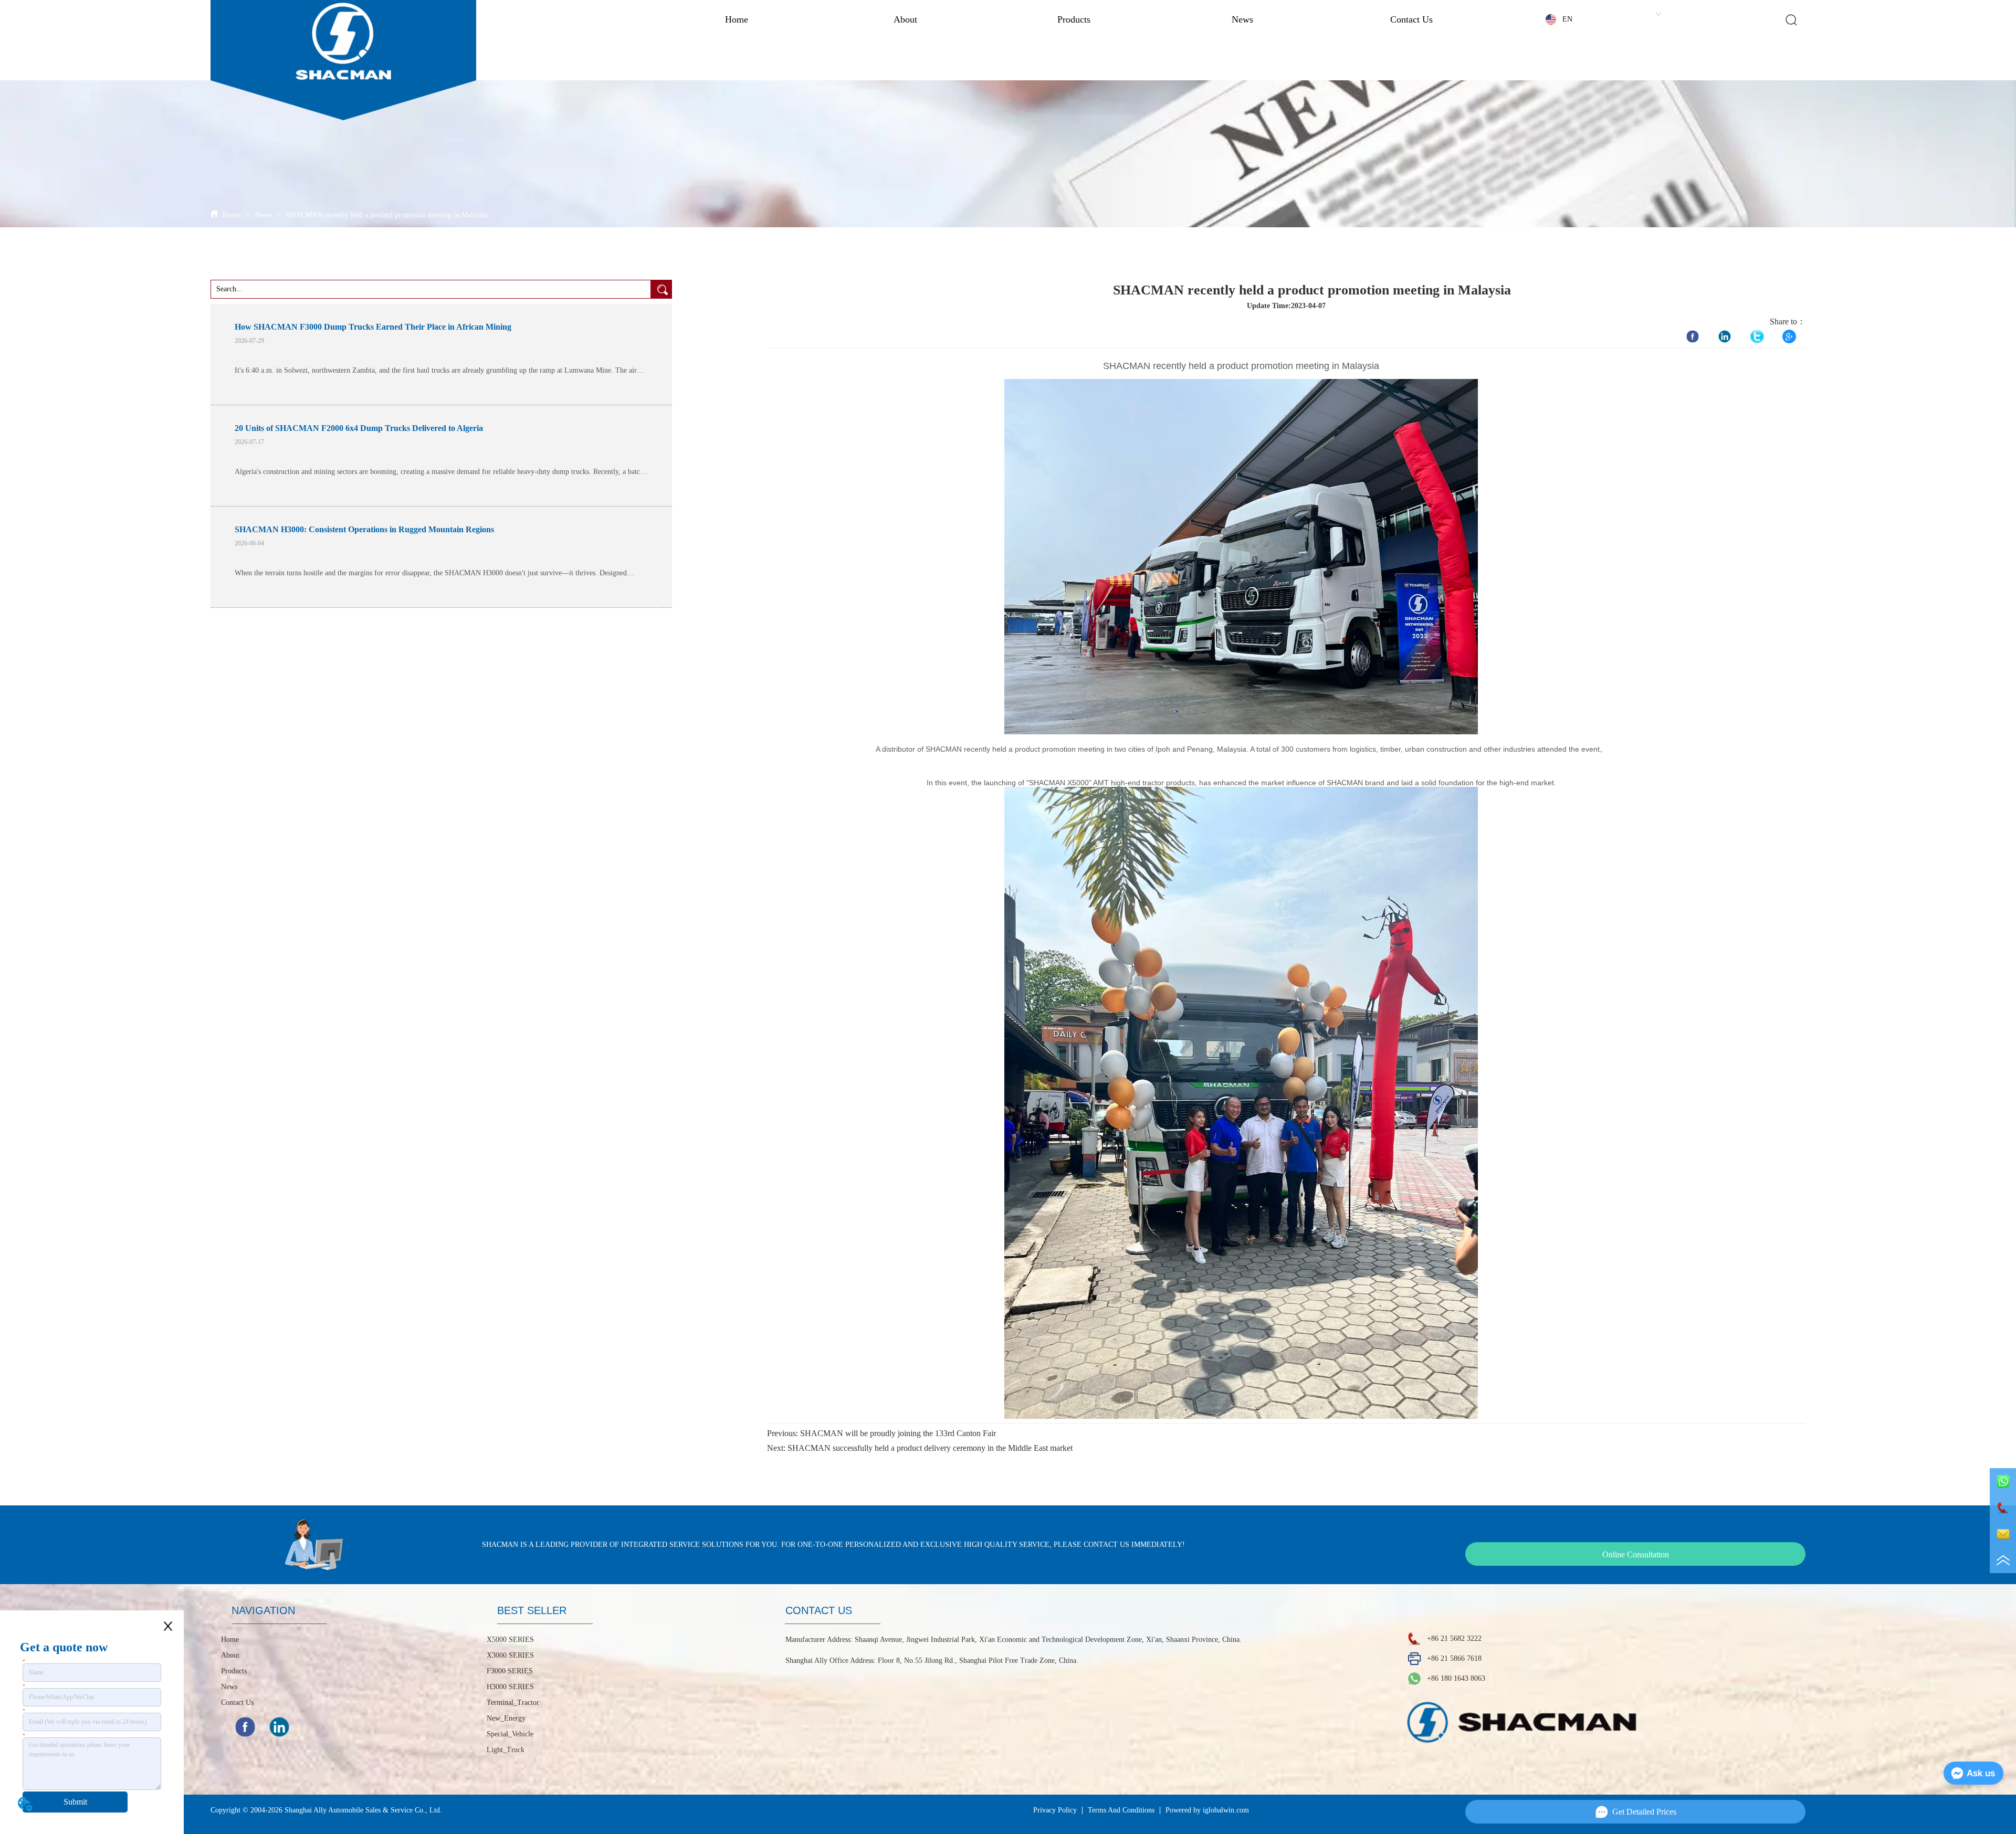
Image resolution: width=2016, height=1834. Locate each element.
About (905, 19)
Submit (75, 1802)
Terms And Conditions (1121, 1810)
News (1242, 19)
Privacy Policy (1055, 1810)
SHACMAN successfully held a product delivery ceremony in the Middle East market (930, 1448)
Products (1074, 19)
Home (737, 19)
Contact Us (1411, 19)
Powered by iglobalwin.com (1207, 1810)
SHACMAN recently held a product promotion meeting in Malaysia (387, 215)
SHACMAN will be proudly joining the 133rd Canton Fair (898, 1433)
